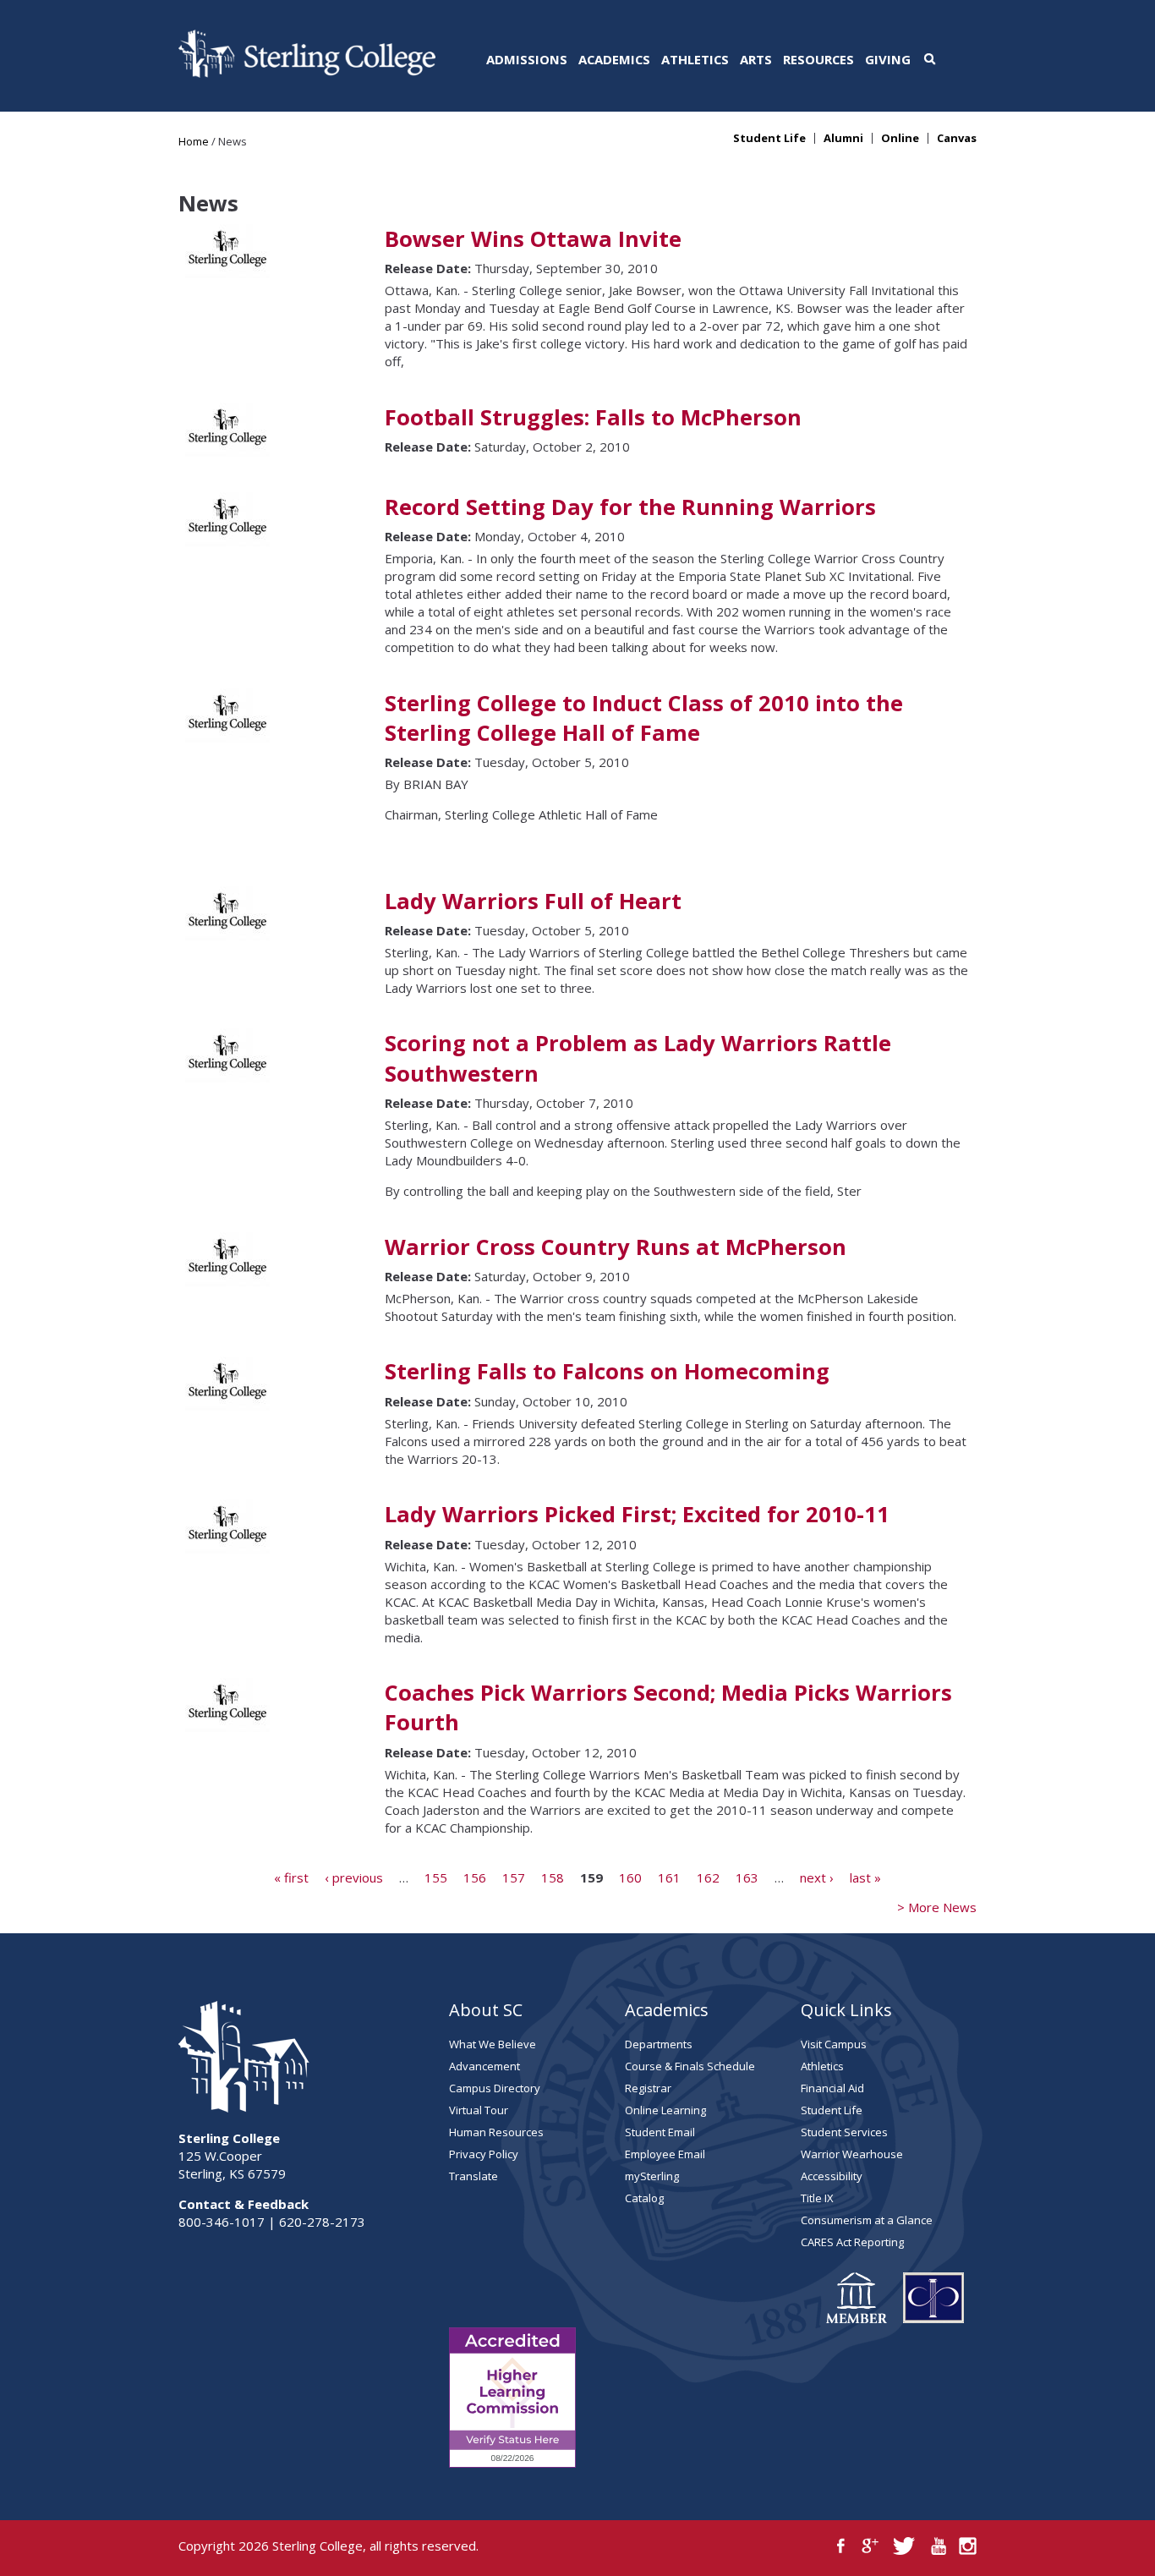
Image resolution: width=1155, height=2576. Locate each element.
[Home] (307, 73)
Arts (756, 59)
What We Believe (493, 2044)
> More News (937, 1907)
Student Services (844, 2132)
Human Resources (496, 2132)
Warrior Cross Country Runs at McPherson (616, 1247)
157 (514, 1877)
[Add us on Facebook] (841, 2546)
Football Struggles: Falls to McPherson (593, 417)
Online (900, 138)
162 (708, 1877)
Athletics (695, 59)
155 (436, 1877)
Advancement (484, 2066)
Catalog (644, 2198)
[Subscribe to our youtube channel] (938, 2546)
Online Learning (665, 2110)
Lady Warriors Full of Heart (533, 901)
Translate (473, 2176)
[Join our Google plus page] (870, 2546)
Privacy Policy (484, 2154)
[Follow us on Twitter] (904, 2546)
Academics (614, 59)
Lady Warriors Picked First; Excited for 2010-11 (637, 1514)
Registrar (648, 2088)
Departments (659, 2044)
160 (630, 1877)
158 (553, 1877)
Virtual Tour (479, 2110)
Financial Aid (832, 2088)
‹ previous (354, 1877)
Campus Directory (495, 2088)
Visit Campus (834, 2044)
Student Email (660, 2132)
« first (291, 1877)
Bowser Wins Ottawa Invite (533, 239)
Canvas (957, 138)
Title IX (817, 2198)
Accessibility (832, 2176)
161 (669, 1877)
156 (475, 1877)
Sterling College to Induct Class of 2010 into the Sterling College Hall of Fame (644, 718)
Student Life (769, 138)
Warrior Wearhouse (852, 2154)
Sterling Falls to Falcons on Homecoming (607, 1371)
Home (194, 141)
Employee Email (665, 2154)
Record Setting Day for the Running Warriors (630, 507)
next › (817, 1877)
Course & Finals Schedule (690, 2066)
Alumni (843, 138)
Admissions (527, 59)
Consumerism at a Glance (867, 2220)
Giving (888, 59)
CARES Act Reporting (852, 2242)
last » (865, 1877)
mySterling (652, 2176)
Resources (818, 59)
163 (747, 1877)
